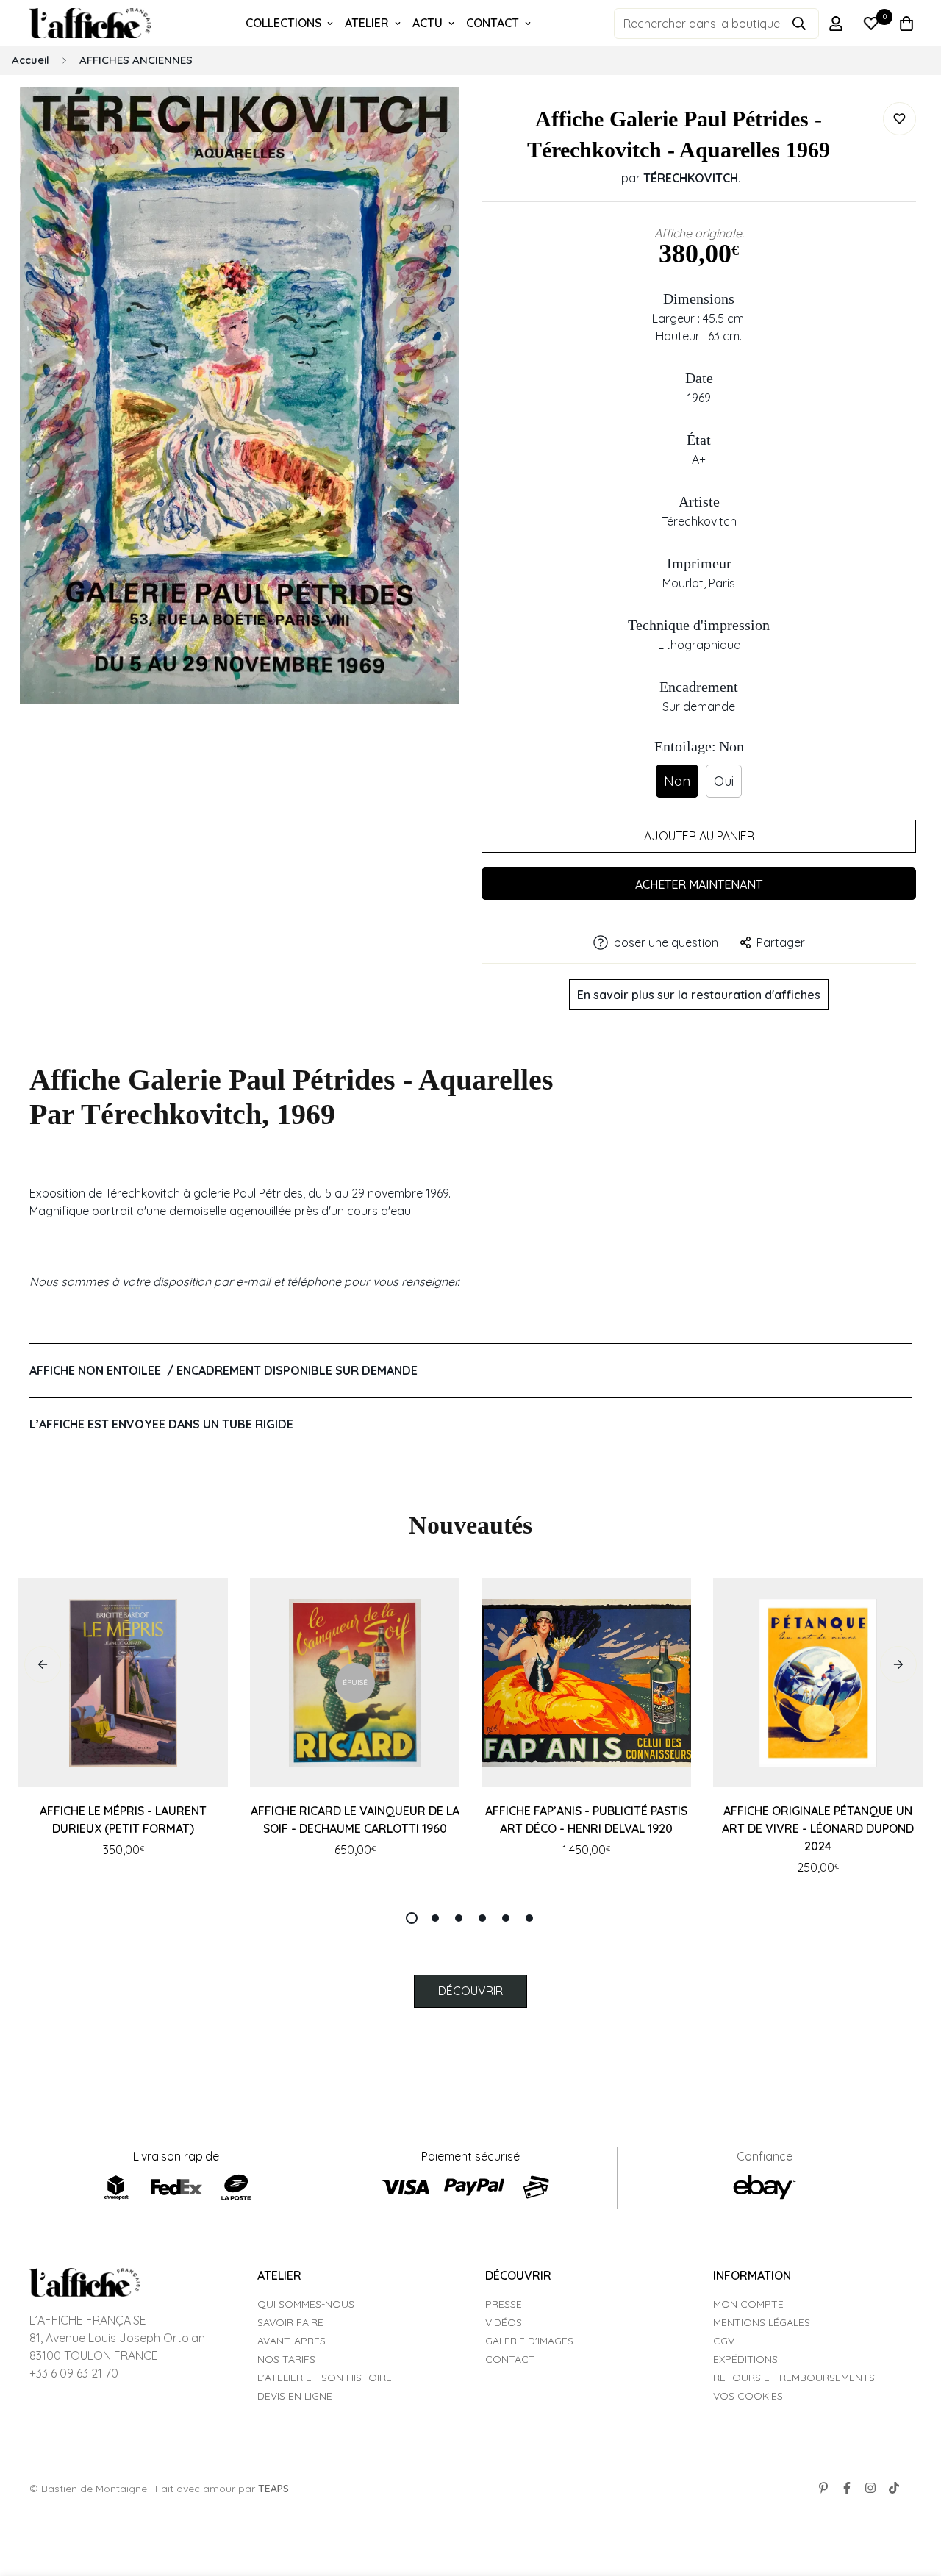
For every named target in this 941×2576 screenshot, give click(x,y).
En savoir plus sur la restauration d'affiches (699, 995)
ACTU (427, 23)
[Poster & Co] (90, 24)
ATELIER (367, 23)
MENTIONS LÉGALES (762, 2322)
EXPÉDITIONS (745, 2359)
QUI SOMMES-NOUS (306, 2304)
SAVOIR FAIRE (290, 2322)
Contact (510, 2359)
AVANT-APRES (291, 2341)
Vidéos (504, 2322)
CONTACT (493, 23)
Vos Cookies (748, 2396)
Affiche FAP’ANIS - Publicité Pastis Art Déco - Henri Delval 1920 (586, 1820)
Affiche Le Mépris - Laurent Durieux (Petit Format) (123, 1820)
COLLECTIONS (283, 23)
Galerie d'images (529, 2341)
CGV (724, 2341)
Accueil (31, 60)
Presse (504, 2304)
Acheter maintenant (699, 884)
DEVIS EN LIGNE (295, 2396)
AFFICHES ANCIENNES (136, 60)
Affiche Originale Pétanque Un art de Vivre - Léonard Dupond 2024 (818, 1828)
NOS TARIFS (286, 2359)
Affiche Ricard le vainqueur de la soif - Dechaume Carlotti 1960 (355, 1820)
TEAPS (273, 2489)
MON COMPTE (748, 2304)
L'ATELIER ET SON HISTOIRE (325, 2378)
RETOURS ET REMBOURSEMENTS (794, 2378)
